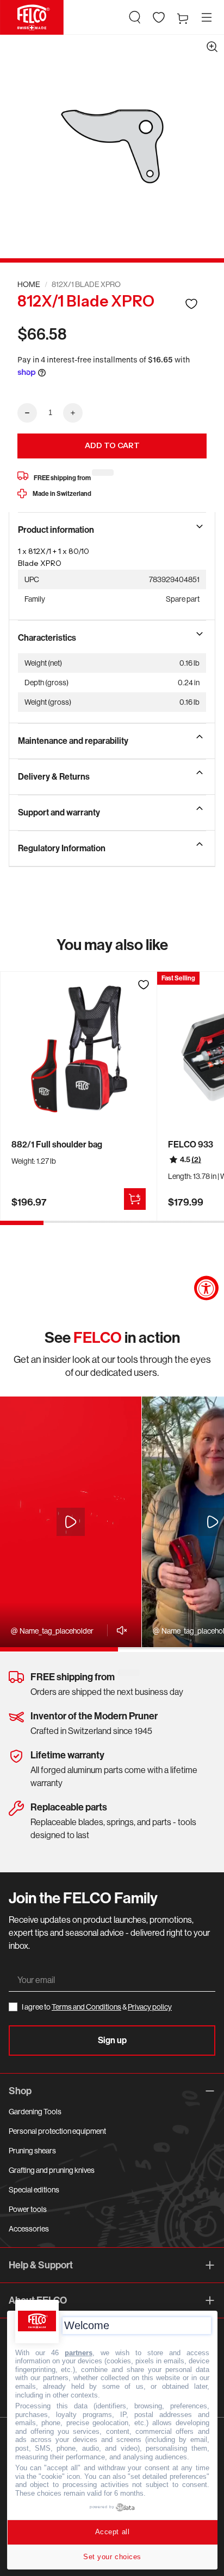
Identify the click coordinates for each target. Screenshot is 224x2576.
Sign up (112, 2040)
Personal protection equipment (57, 2131)
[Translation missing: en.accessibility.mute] (119, 1630)
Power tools (28, 2209)
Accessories (29, 2229)
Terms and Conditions (86, 2007)
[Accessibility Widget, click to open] (206, 1288)
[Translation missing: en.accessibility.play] (71, 1522)
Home (29, 284)
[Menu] (207, 17)
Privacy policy (150, 2007)
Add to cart (112, 445)
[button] (135, 17)
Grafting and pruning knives (52, 2170)
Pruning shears (32, 2151)
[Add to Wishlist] (191, 304)
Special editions (34, 2190)
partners (79, 2353)
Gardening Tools (35, 2112)
